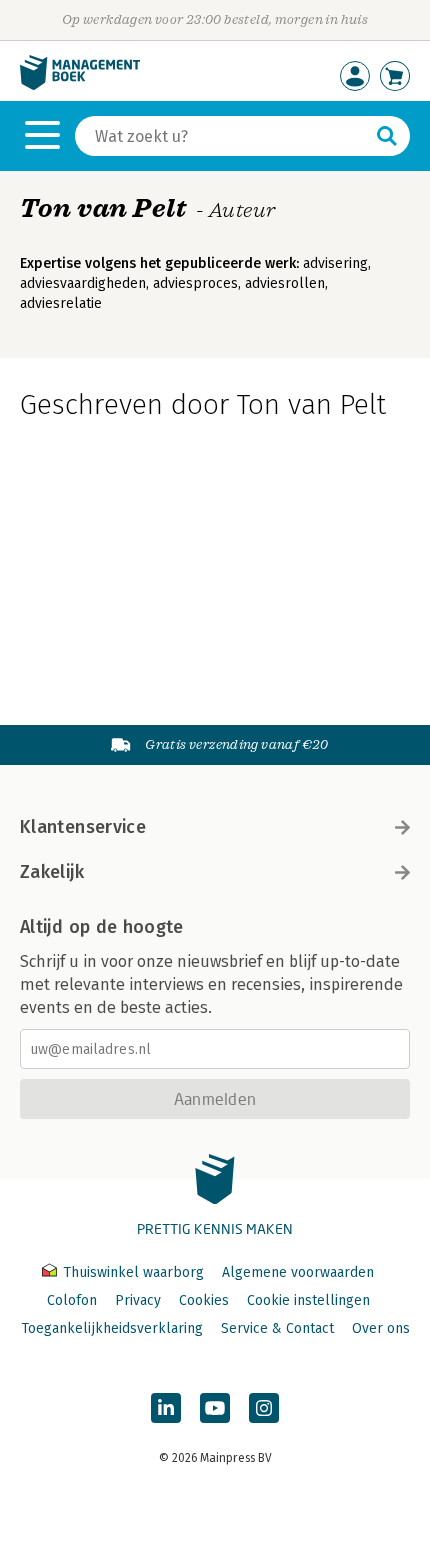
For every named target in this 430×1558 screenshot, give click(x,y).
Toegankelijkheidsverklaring (112, 1328)
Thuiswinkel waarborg (133, 1272)
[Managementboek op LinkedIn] (166, 1408)
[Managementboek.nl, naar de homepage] (80, 85)
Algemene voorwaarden (298, 1272)
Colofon (72, 1300)
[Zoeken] (387, 136)
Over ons (381, 1328)
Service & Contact (277, 1328)
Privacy (138, 1300)
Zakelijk (52, 872)
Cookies (204, 1300)
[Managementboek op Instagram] (264, 1408)
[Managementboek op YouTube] (215, 1408)
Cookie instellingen (308, 1300)
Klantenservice (83, 827)
